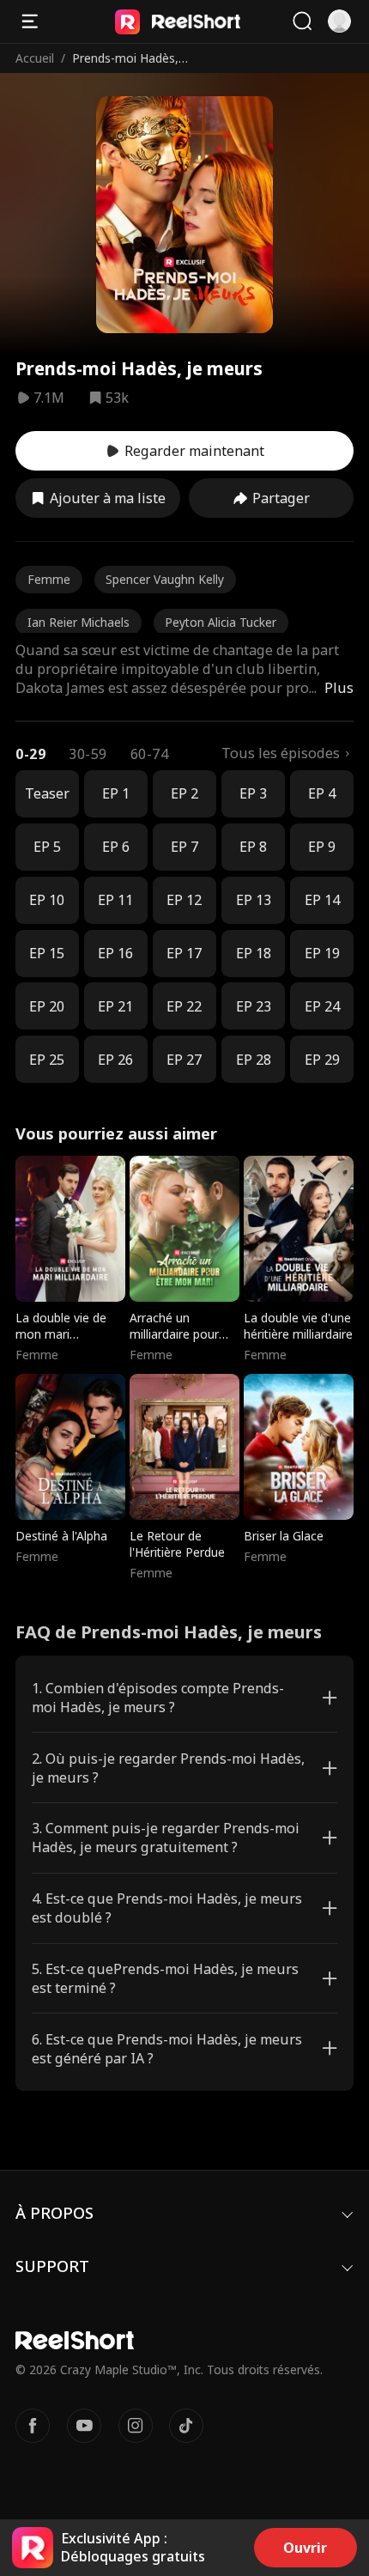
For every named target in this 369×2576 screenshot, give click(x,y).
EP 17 (184, 953)
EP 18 (254, 953)
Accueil (35, 58)
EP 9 (322, 847)
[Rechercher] (302, 21)
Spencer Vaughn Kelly (165, 579)
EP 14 (322, 900)
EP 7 (184, 847)
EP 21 (115, 1006)
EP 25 (47, 1060)
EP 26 (115, 1060)
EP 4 (322, 793)
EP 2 (184, 793)
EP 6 (116, 847)
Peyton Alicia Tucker (221, 622)
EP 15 (47, 953)
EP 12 (184, 900)
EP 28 (254, 1060)
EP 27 (184, 1060)
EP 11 (115, 900)
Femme (49, 579)
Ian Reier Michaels (79, 622)
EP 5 (47, 847)
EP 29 (322, 1060)
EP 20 (47, 1006)
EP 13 (254, 900)
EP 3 (253, 793)
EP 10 (47, 900)
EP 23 (254, 1006)
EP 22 (184, 1006)
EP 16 (115, 953)
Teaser (47, 793)
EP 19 (322, 953)
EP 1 (116, 793)
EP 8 (253, 847)
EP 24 (322, 1006)
